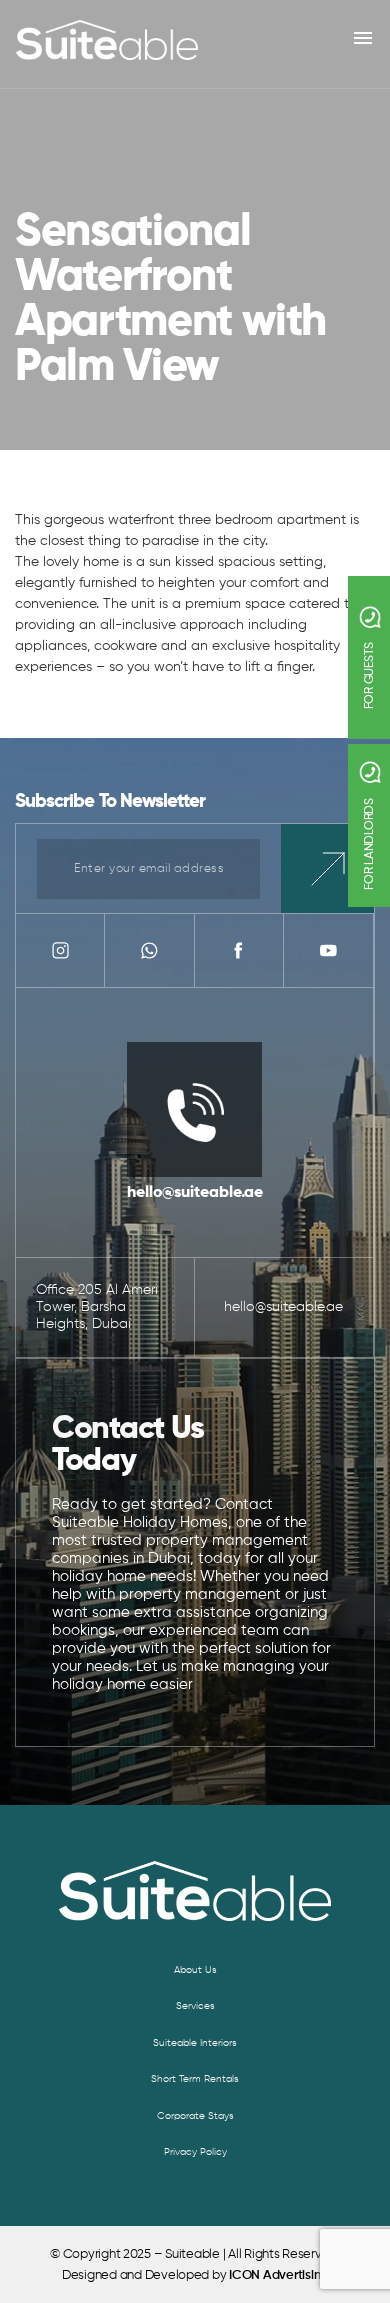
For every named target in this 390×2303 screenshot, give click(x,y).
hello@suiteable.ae (195, 1193)
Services (195, 2006)
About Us (195, 1970)
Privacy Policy (195, 2152)
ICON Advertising (278, 2275)
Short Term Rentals (195, 2079)
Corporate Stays (195, 2116)
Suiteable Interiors (195, 2043)
